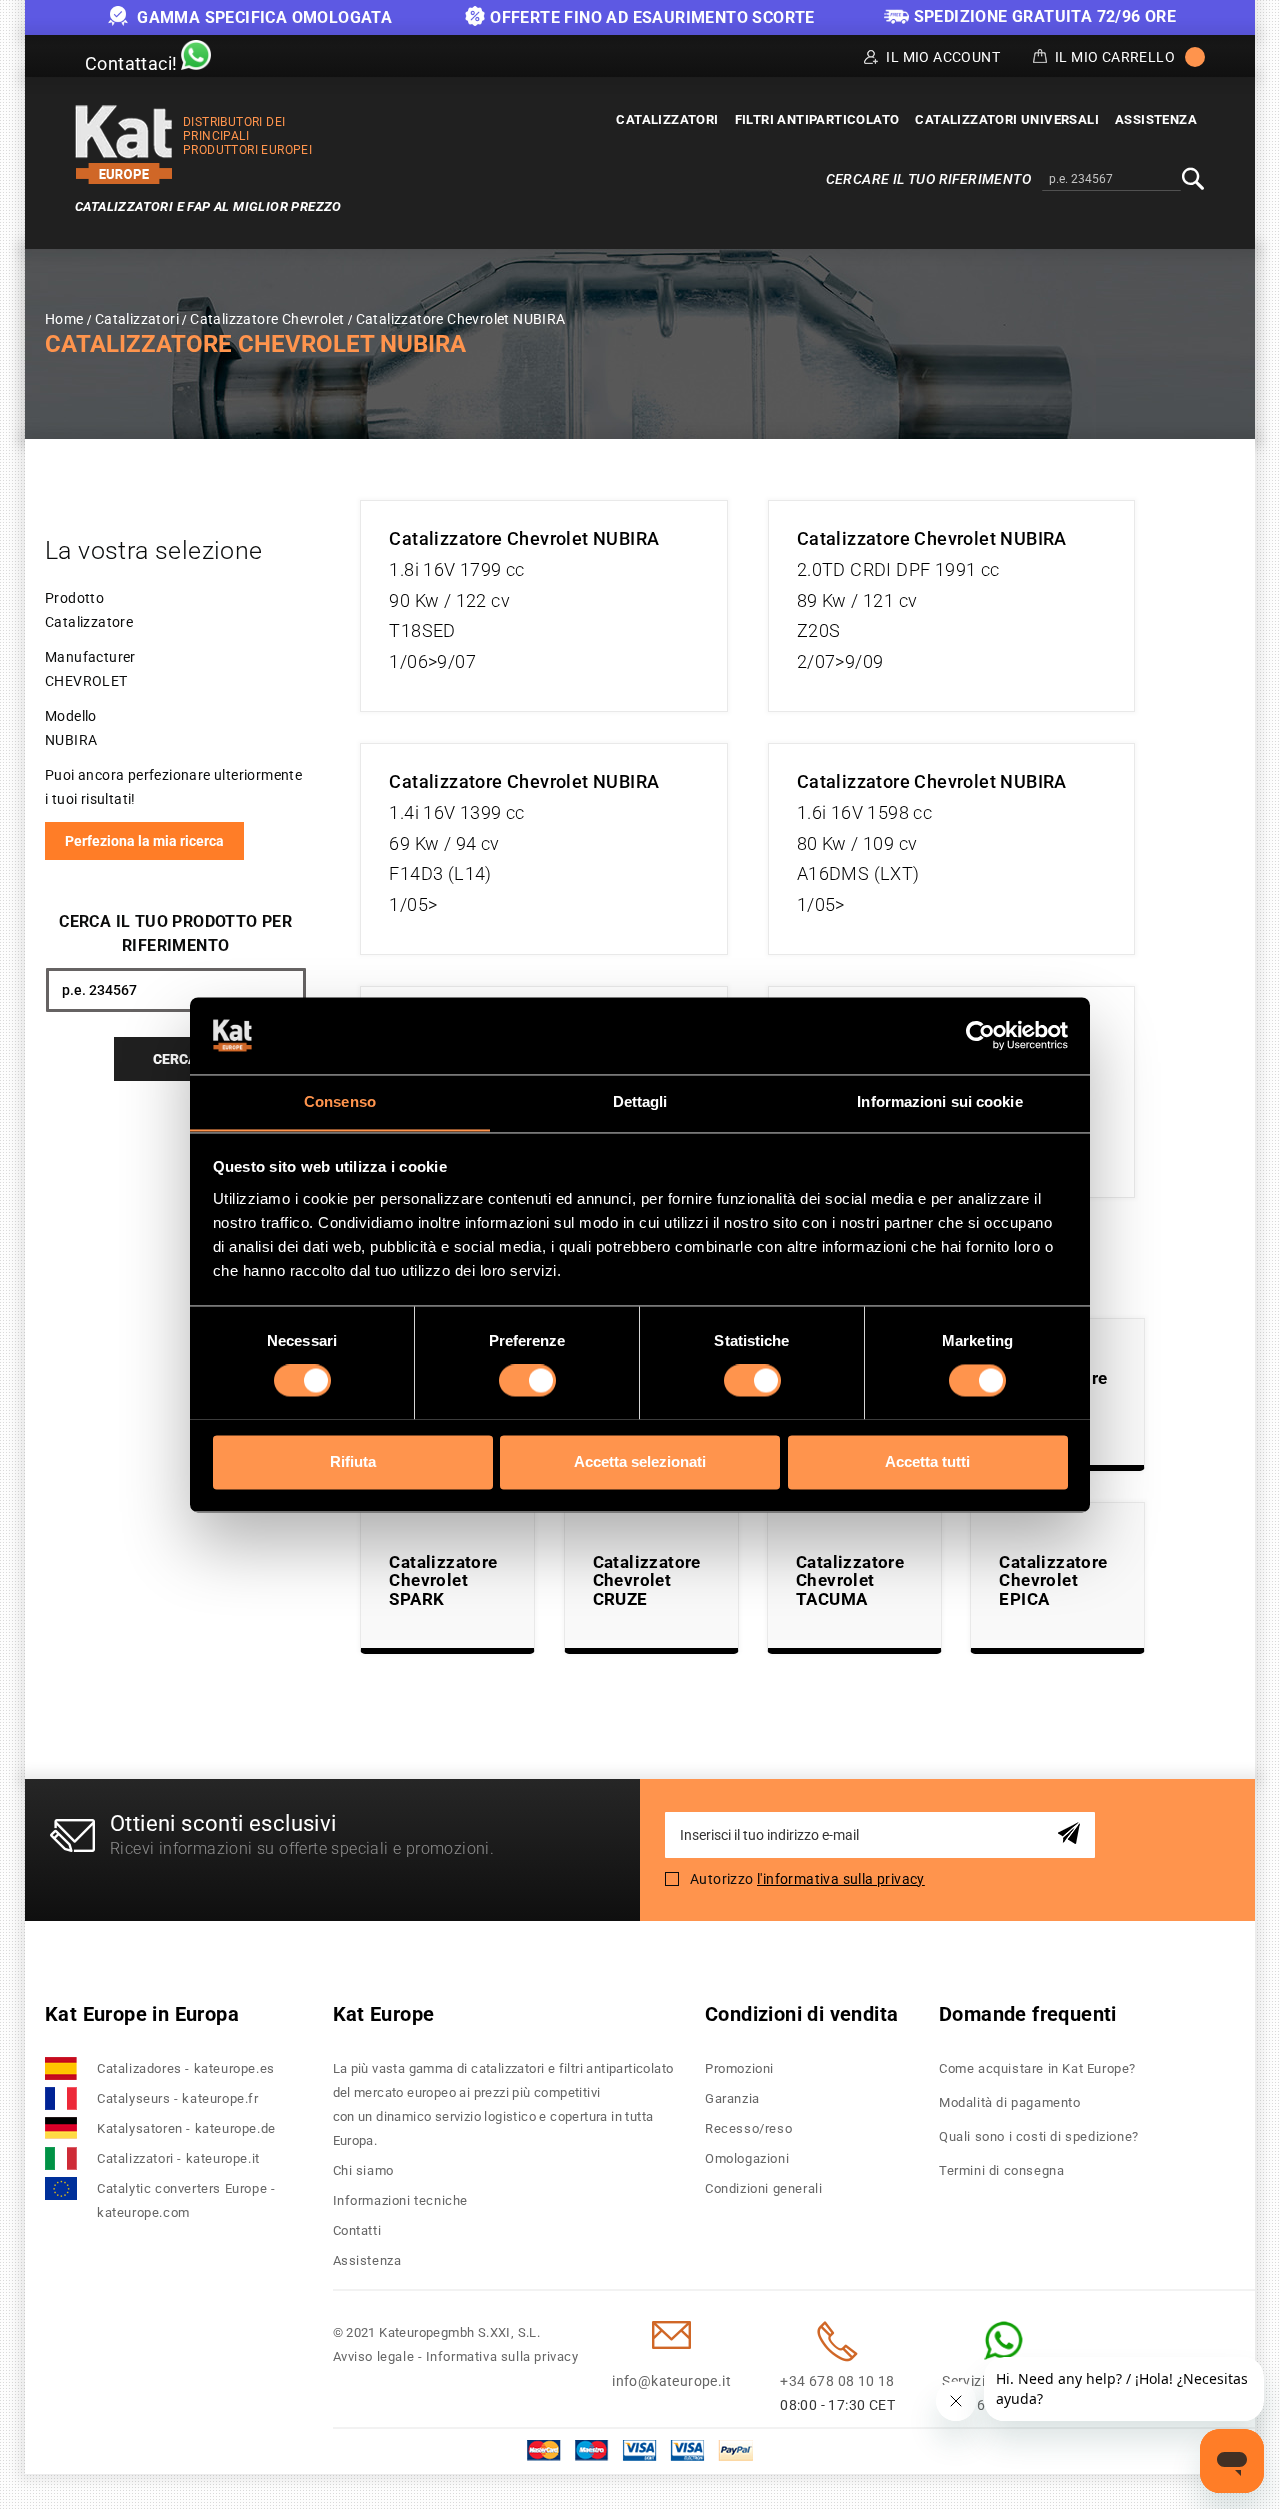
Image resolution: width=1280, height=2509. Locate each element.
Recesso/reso (748, 2128)
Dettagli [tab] (640, 1101)
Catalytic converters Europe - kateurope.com (186, 2200)
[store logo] (124, 144)
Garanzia (732, 2098)
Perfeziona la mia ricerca (144, 841)
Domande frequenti (1028, 2014)
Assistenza (367, 2260)
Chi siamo (363, 2170)
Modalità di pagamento (1010, 2102)
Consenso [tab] (340, 1101)
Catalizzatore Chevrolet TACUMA (850, 1580)
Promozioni (739, 2068)
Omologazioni (747, 2158)
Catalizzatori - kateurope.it (178, 2158)
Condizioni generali (763, 2188)
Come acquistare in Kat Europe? (1037, 2068)
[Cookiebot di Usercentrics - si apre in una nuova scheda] (980, 1035)
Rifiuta (353, 1461)
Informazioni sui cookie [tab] (939, 1101)
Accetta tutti (927, 1461)
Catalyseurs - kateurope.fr (178, 2098)
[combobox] (1111, 180)
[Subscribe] (1072, 1834)
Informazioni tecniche (401, 2200)
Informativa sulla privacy (502, 2356)
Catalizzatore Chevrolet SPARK (443, 1580)
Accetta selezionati (640, 1461)
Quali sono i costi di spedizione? (1039, 2136)
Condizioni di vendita (801, 2014)
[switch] (527, 1380)
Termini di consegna (1001, 2170)
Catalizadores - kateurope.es (186, 2068)
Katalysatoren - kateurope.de (186, 2128)
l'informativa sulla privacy (841, 1879)
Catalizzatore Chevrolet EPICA (1053, 1580)
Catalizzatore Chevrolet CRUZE (647, 1580)
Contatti (357, 2230)
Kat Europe (384, 2014)
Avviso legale (374, 2356)
